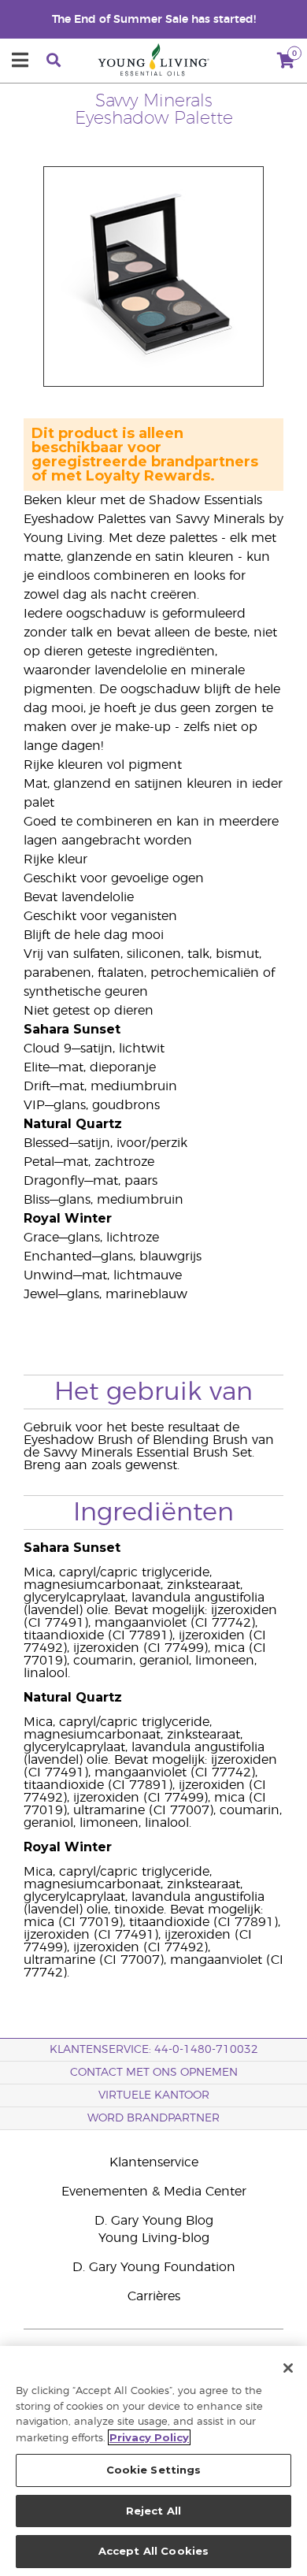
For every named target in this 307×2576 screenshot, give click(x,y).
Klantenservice (154, 2162)
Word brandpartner (153, 2118)
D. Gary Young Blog (154, 2221)
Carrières (154, 2296)
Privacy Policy (149, 2437)
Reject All (153, 2511)
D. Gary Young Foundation (154, 2267)
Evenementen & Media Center (154, 2192)
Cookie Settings (154, 2470)
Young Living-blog (154, 2238)
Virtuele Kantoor (154, 2095)
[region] (153, 2461)
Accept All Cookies (153, 2551)
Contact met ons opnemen (154, 2073)
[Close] (288, 2368)
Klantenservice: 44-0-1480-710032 (154, 2050)
